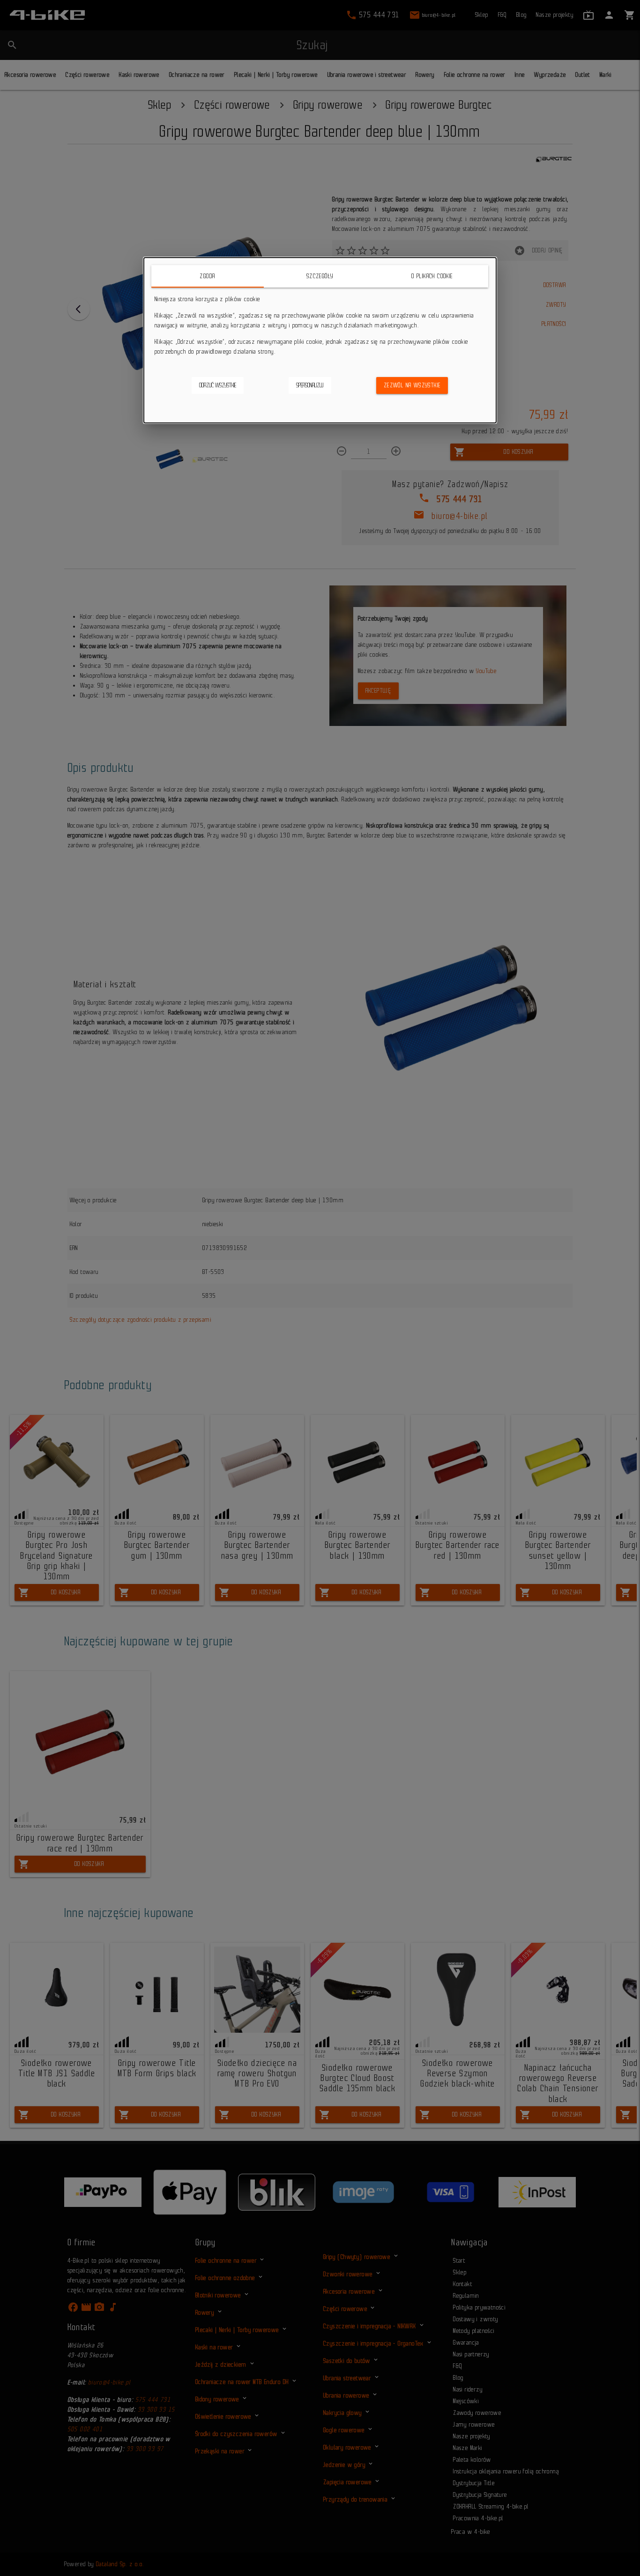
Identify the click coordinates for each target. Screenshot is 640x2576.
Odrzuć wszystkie (218, 385)
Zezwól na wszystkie (412, 385)
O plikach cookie (432, 276)
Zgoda (208, 276)
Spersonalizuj (310, 385)
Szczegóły (320, 276)
